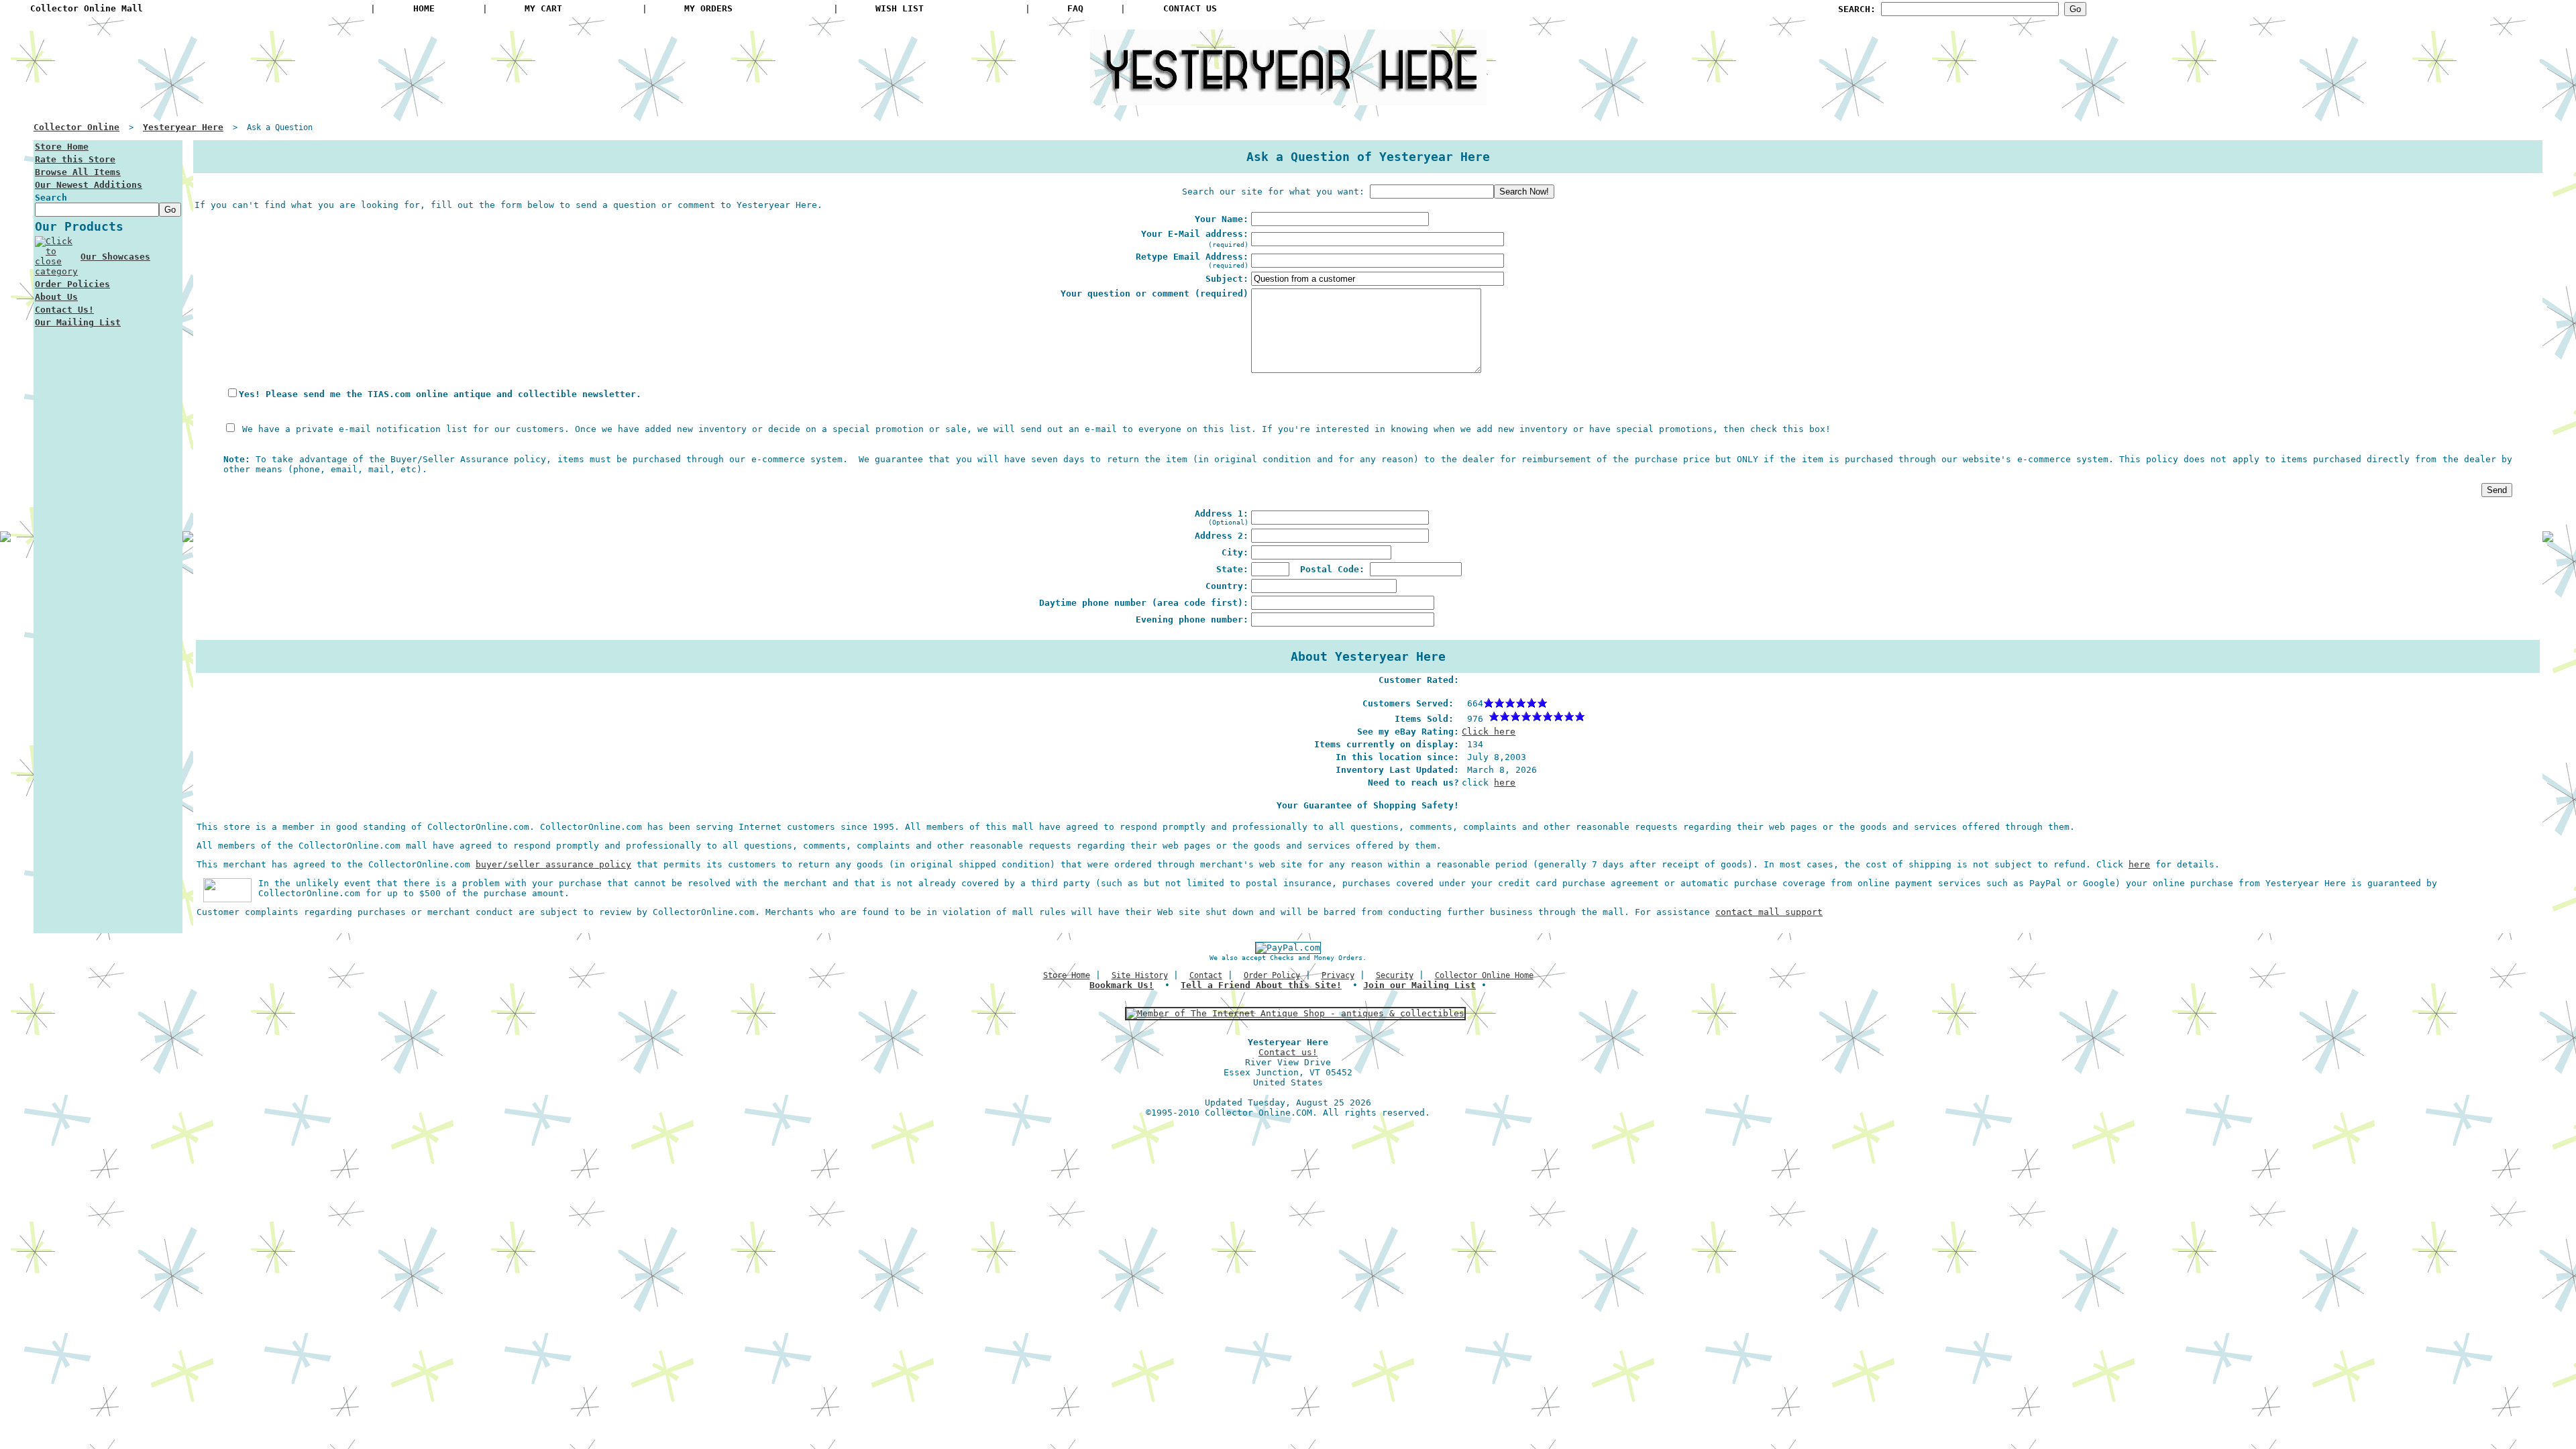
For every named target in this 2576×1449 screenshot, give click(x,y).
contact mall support (1769, 912)
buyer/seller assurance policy (553, 864)
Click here (1489, 732)
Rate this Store (75, 159)
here (1505, 783)
